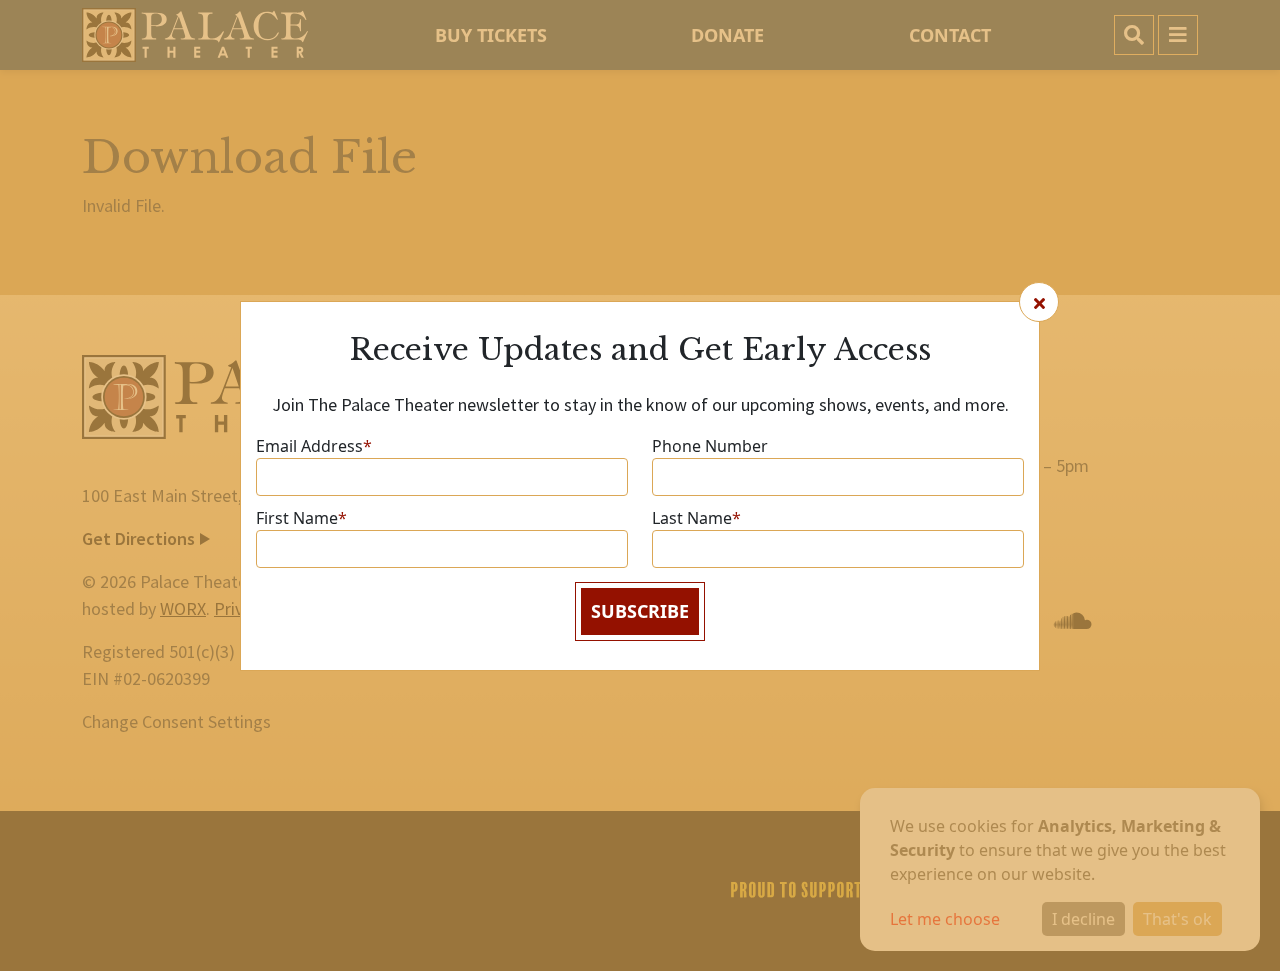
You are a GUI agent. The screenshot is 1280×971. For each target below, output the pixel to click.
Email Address (314, 446)
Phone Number (710, 446)
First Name (301, 518)
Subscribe (640, 611)
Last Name (696, 518)
